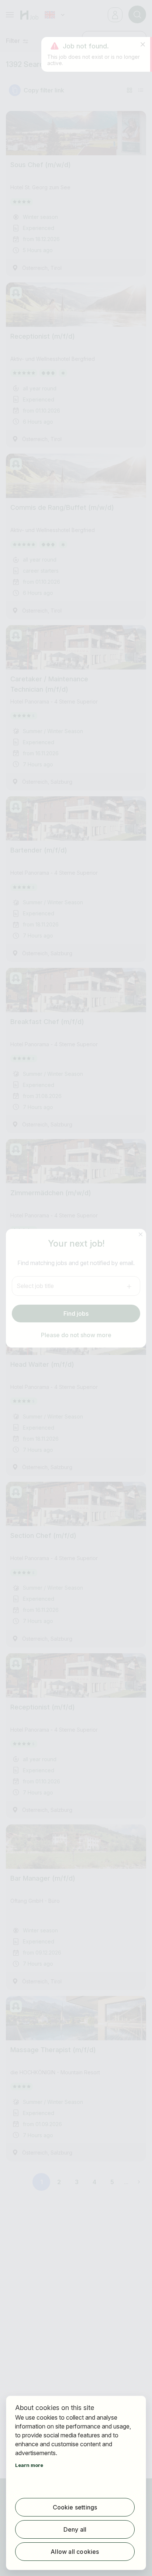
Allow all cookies (75, 2552)
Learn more (29, 2465)
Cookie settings (75, 2507)
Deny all (75, 2529)
